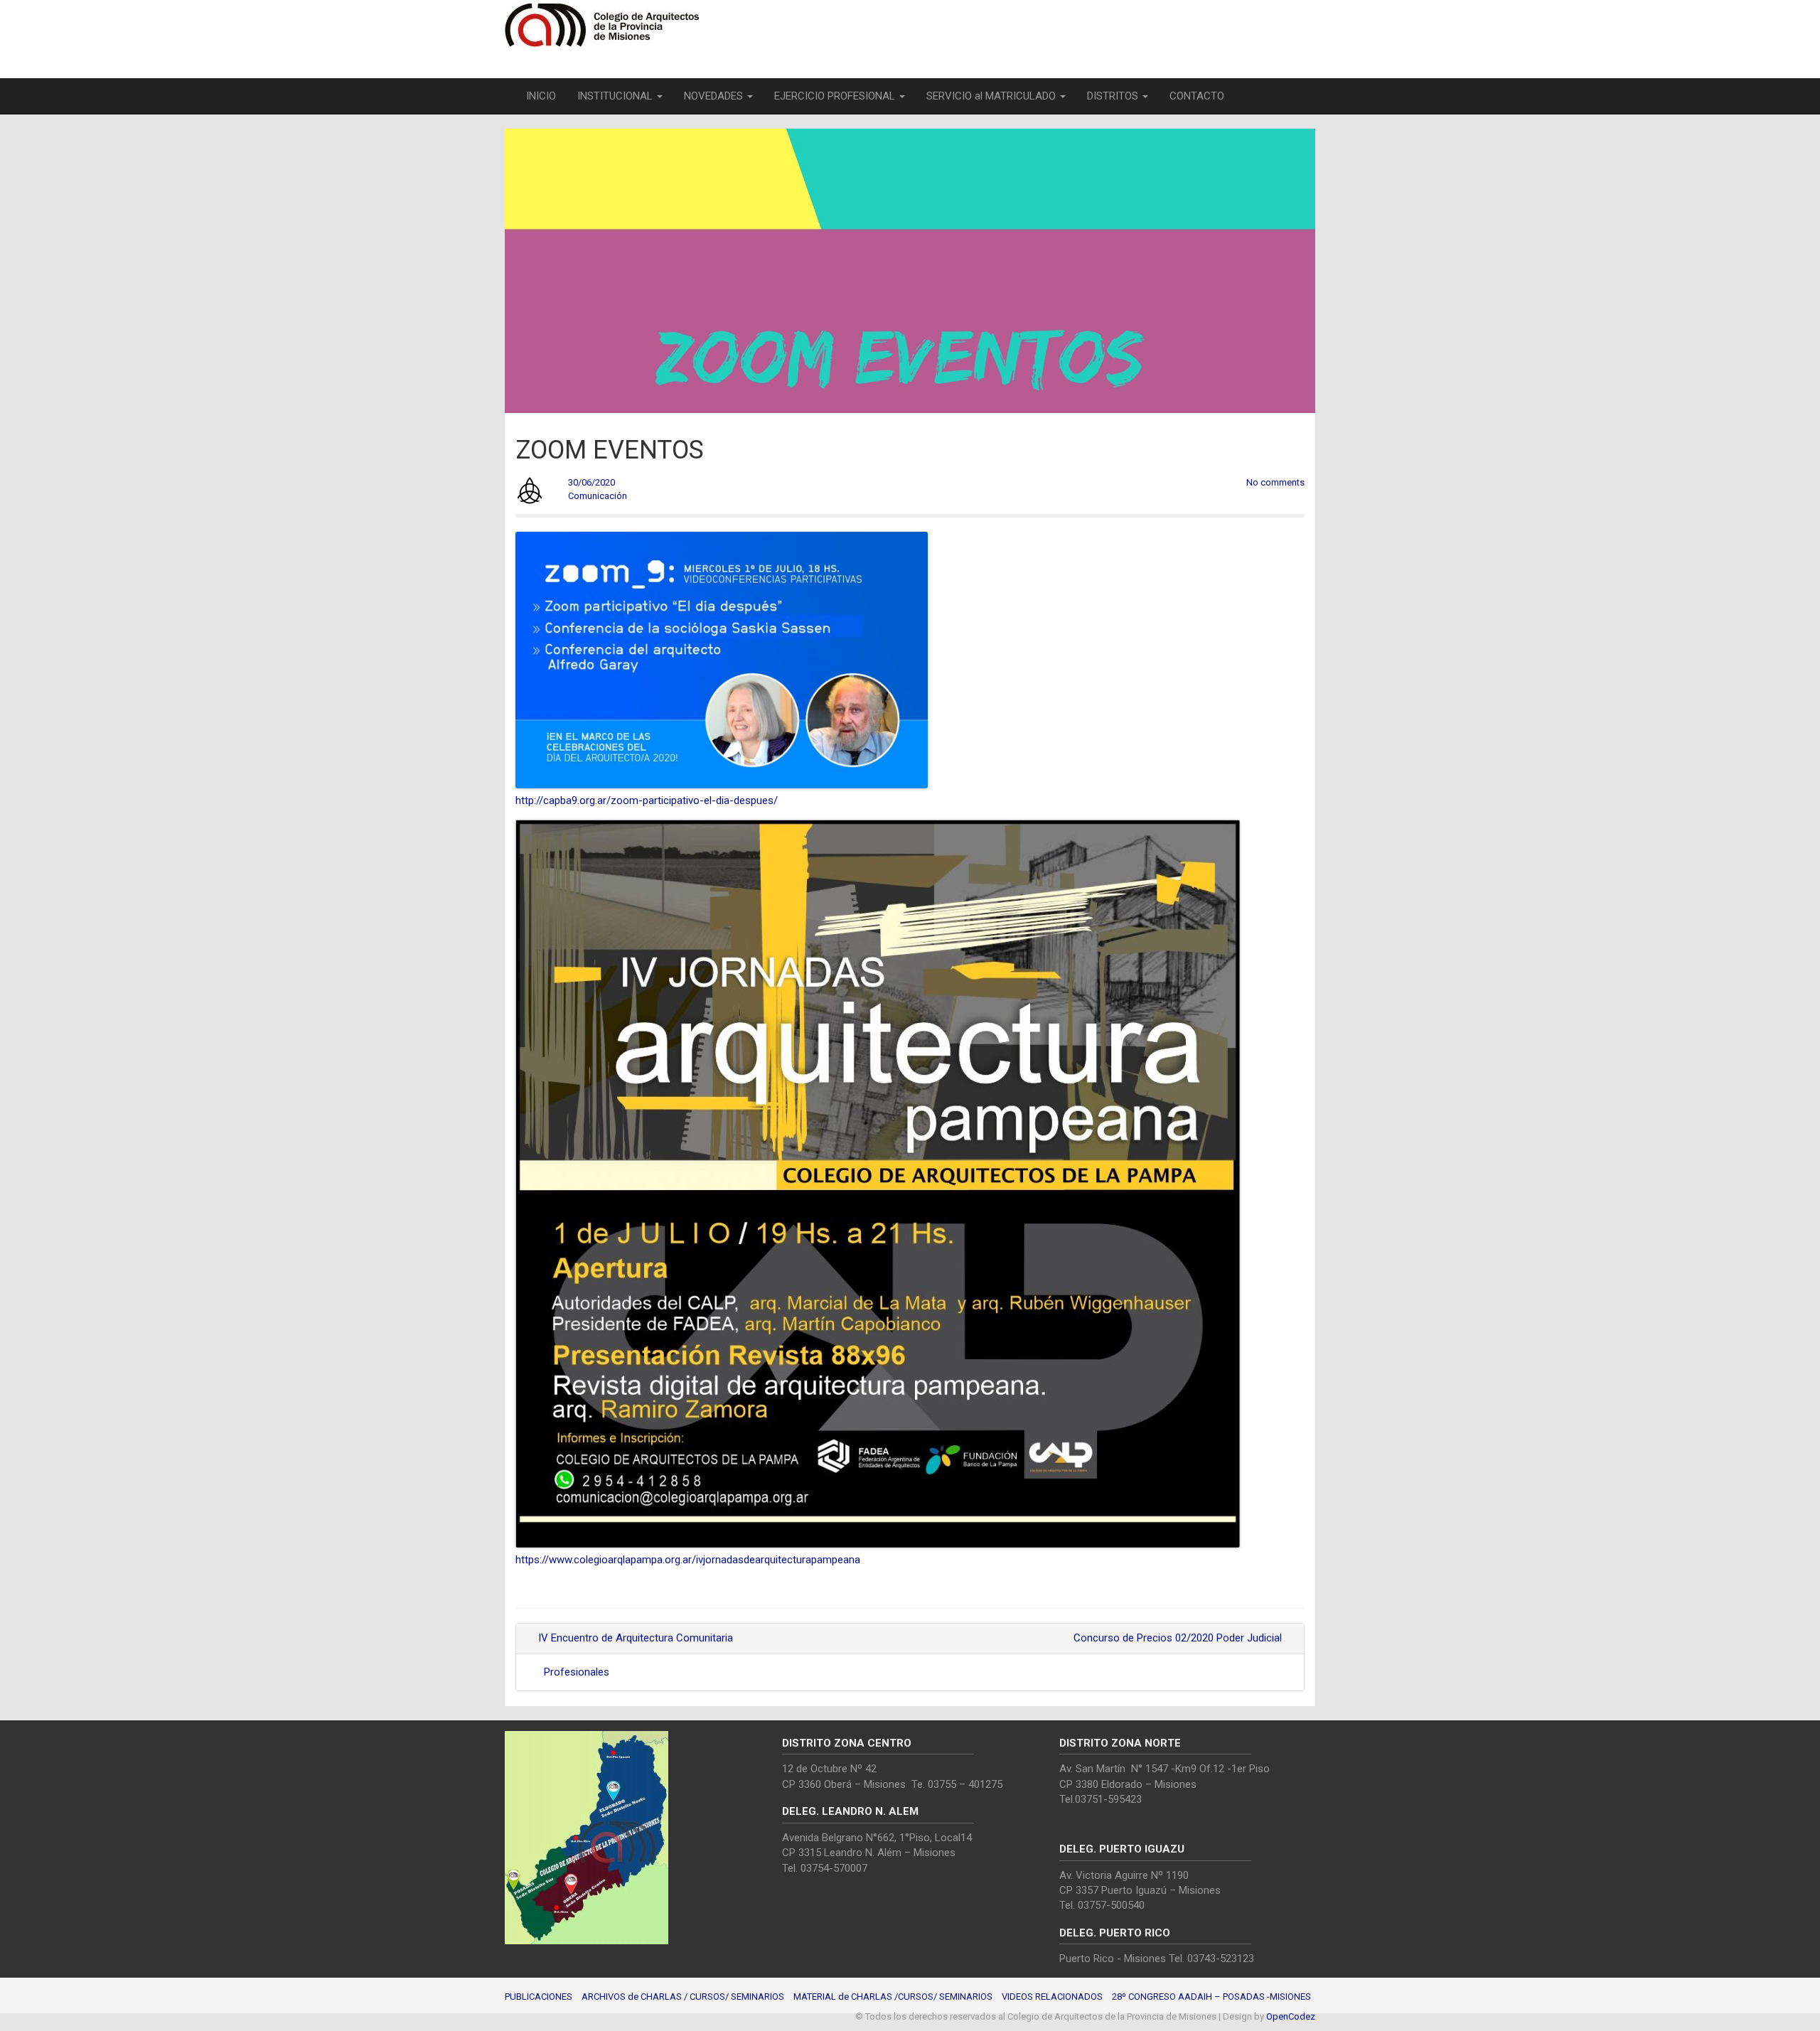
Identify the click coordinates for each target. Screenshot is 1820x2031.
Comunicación (598, 496)
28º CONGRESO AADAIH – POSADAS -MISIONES (1211, 1997)
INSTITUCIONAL (616, 96)
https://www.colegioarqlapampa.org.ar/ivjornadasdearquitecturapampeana (688, 1560)
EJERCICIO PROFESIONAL (836, 96)
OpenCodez (1291, 2016)
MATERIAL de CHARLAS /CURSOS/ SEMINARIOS (893, 1997)
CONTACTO (1197, 96)
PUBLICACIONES (539, 1997)
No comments (1275, 482)
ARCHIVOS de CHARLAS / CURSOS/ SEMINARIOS (683, 1997)
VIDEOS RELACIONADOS (1052, 1997)
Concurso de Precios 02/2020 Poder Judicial (1179, 1638)
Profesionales (577, 1672)
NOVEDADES (715, 96)
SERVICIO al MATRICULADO (992, 96)
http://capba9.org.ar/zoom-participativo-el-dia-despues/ (647, 800)
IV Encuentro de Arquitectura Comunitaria (634, 1638)
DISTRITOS (1114, 96)
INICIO (541, 96)
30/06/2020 (591, 482)
